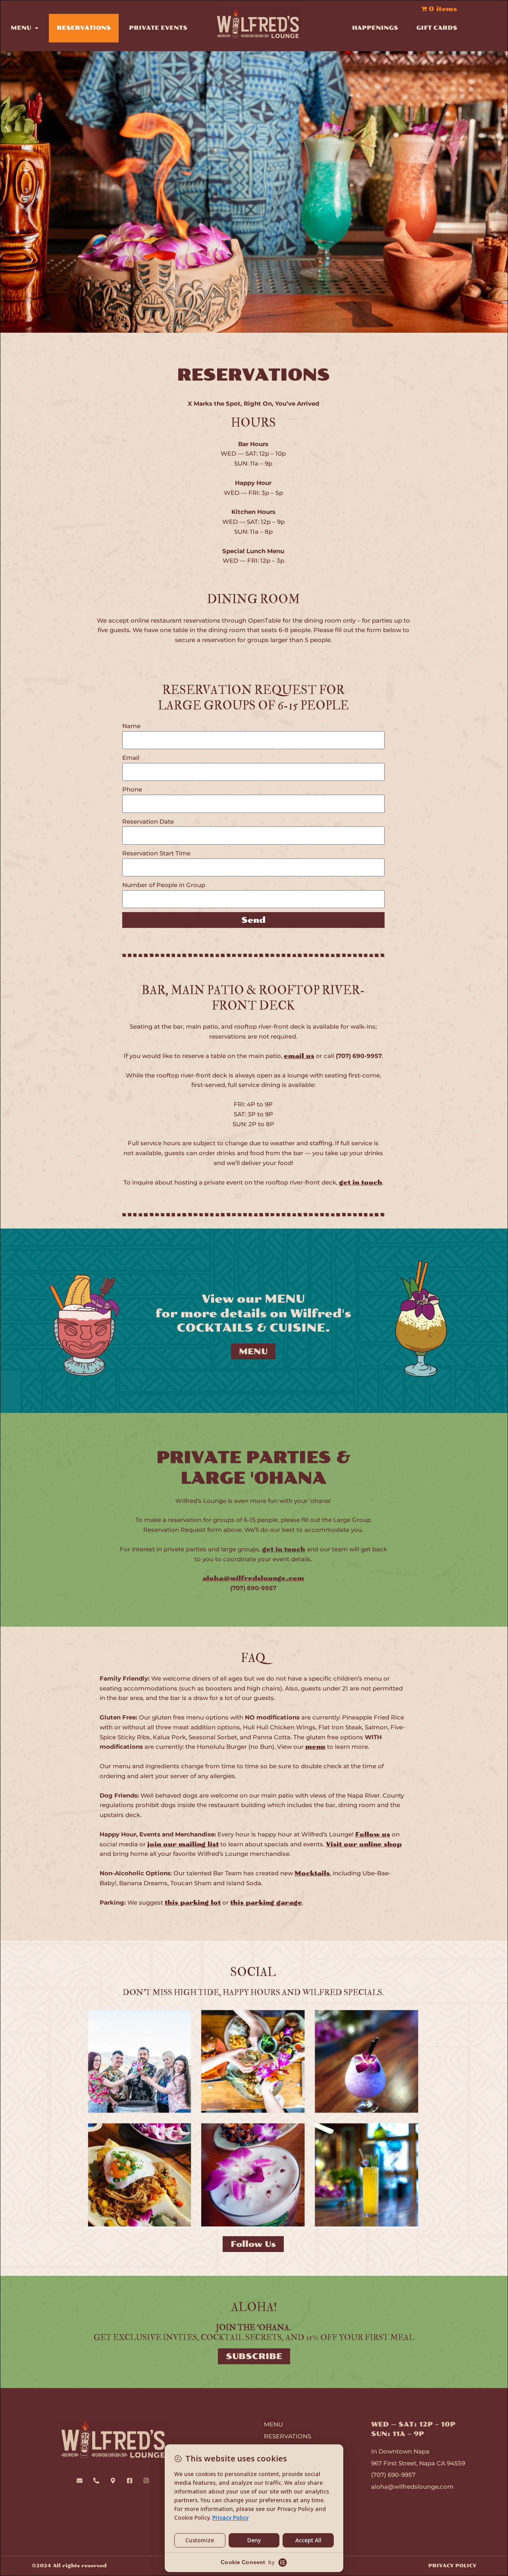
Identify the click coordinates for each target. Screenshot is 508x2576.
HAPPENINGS (375, 28)
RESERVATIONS (84, 28)
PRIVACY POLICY (452, 2566)
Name (131, 726)
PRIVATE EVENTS (158, 28)
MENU (21, 28)
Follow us (373, 1834)
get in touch (361, 1183)
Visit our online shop (364, 1844)
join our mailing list (183, 1844)
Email (131, 758)
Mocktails (312, 1873)
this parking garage (266, 1903)
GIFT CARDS (437, 28)
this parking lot (193, 1903)
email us (299, 1056)
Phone (132, 789)
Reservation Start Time (156, 853)
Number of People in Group (164, 885)
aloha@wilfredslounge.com (253, 1578)
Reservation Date (148, 821)
